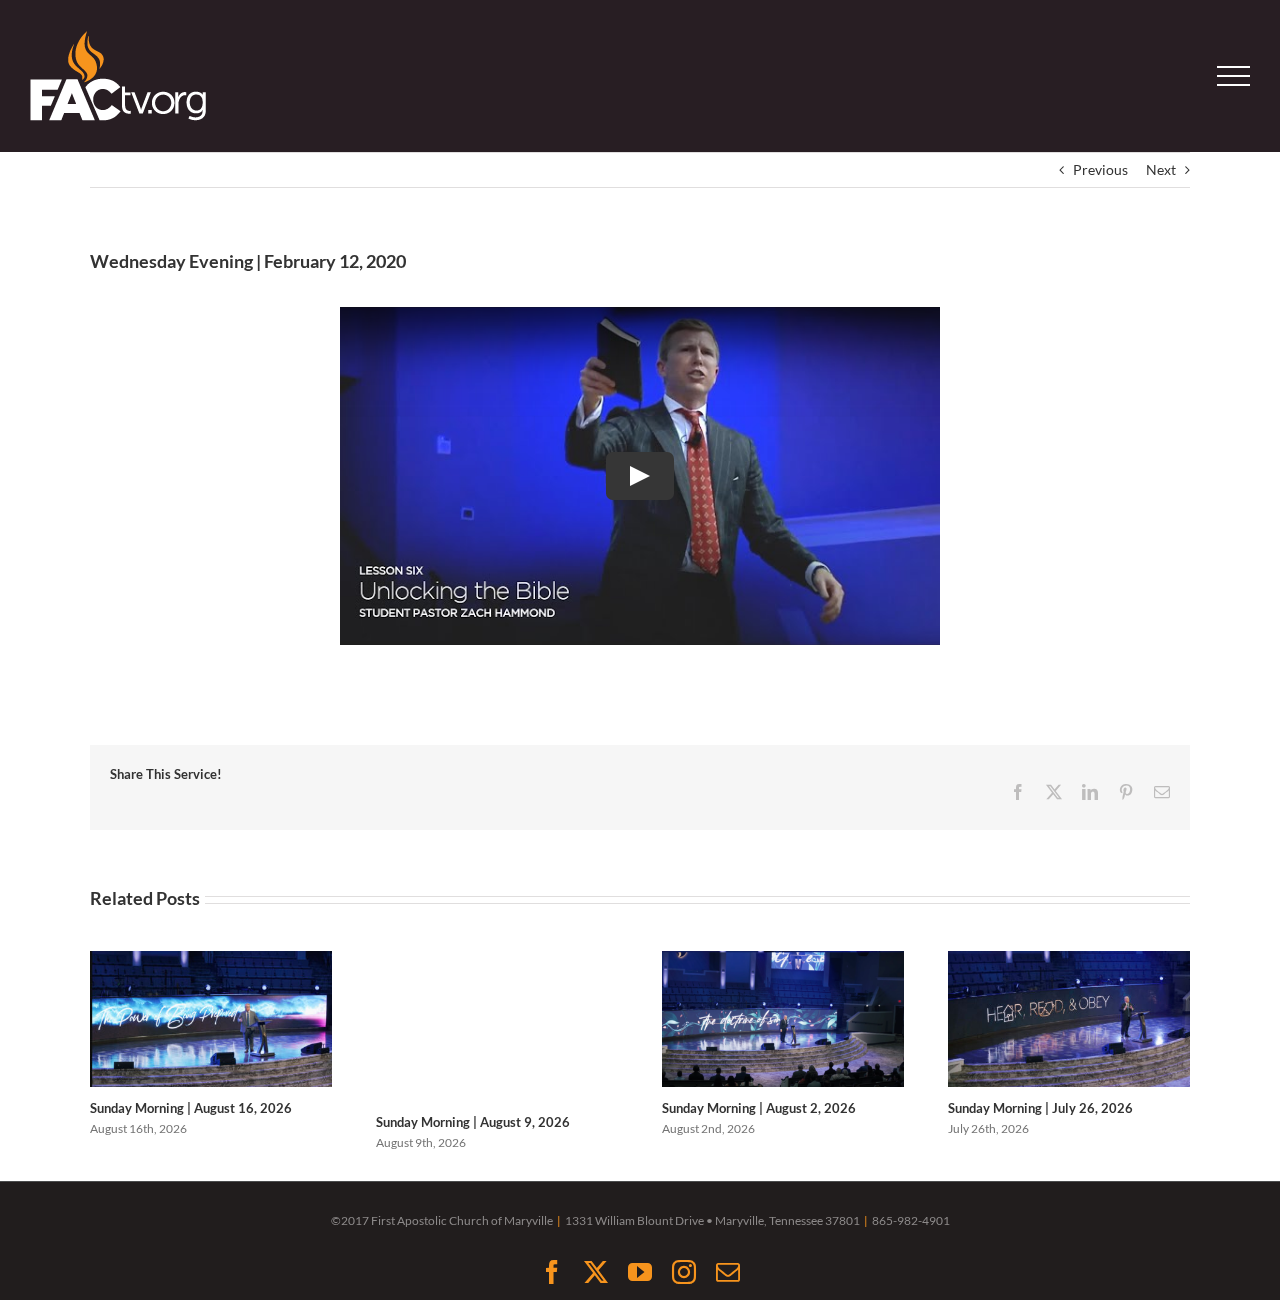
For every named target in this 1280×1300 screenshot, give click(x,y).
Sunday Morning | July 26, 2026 (1040, 1108)
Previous (1100, 169)
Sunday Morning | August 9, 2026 (473, 1122)
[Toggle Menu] (1234, 76)
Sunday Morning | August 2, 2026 (759, 1108)
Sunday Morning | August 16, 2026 (191, 1108)
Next (1161, 169)
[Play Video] (640, 476)
